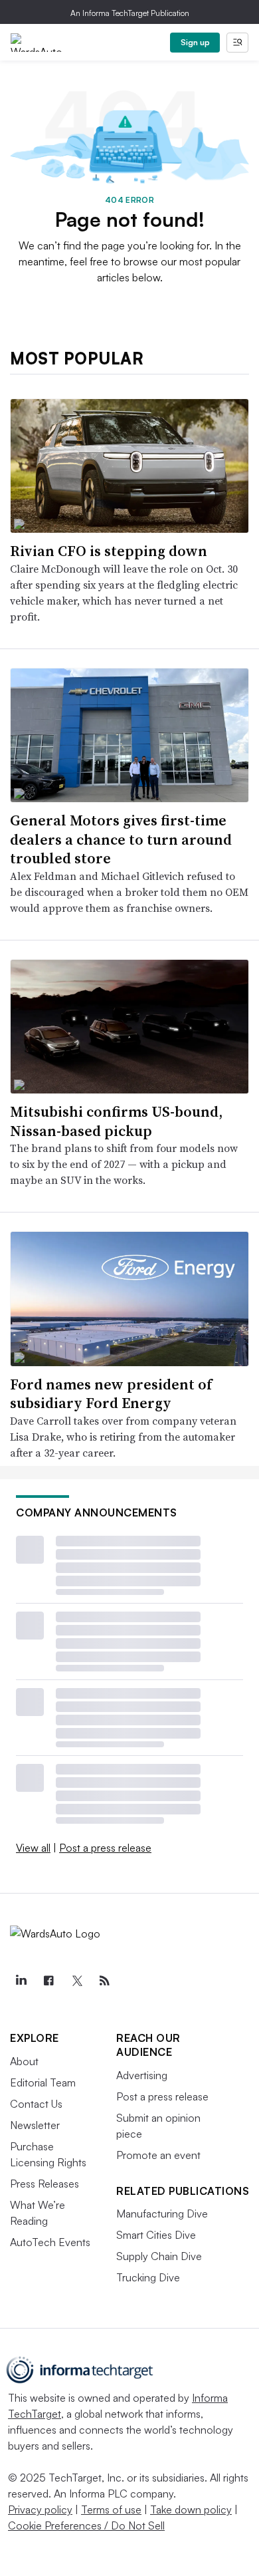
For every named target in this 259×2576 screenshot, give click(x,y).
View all (33, 1848)
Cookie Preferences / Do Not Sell (86, 2525)
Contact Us (36, 2104)
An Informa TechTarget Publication (130, 13)
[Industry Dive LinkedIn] (21, 1981)
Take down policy (191, 2509)
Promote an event (158, 2155)
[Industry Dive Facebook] (48, 1981)
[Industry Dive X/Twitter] (76, 1981)
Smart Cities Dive (156, 2235)
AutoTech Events (50, 2242)
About (24, 2061)
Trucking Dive (148, 2277)
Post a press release (105, 1848)
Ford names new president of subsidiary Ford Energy (111, 1394)
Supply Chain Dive (159, 2256)
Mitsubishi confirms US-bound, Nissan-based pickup (116, 1121)
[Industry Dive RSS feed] (104, 1981)
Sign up (195, 42)
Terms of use (111, 2509)
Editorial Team (43, 2082)
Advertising (142, 2075)
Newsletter (35, 2125)
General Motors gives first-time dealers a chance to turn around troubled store (121, 839)
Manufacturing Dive (162, 2214)
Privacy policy (40, 2509)
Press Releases (44, 2184)
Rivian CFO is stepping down (109, 551)
